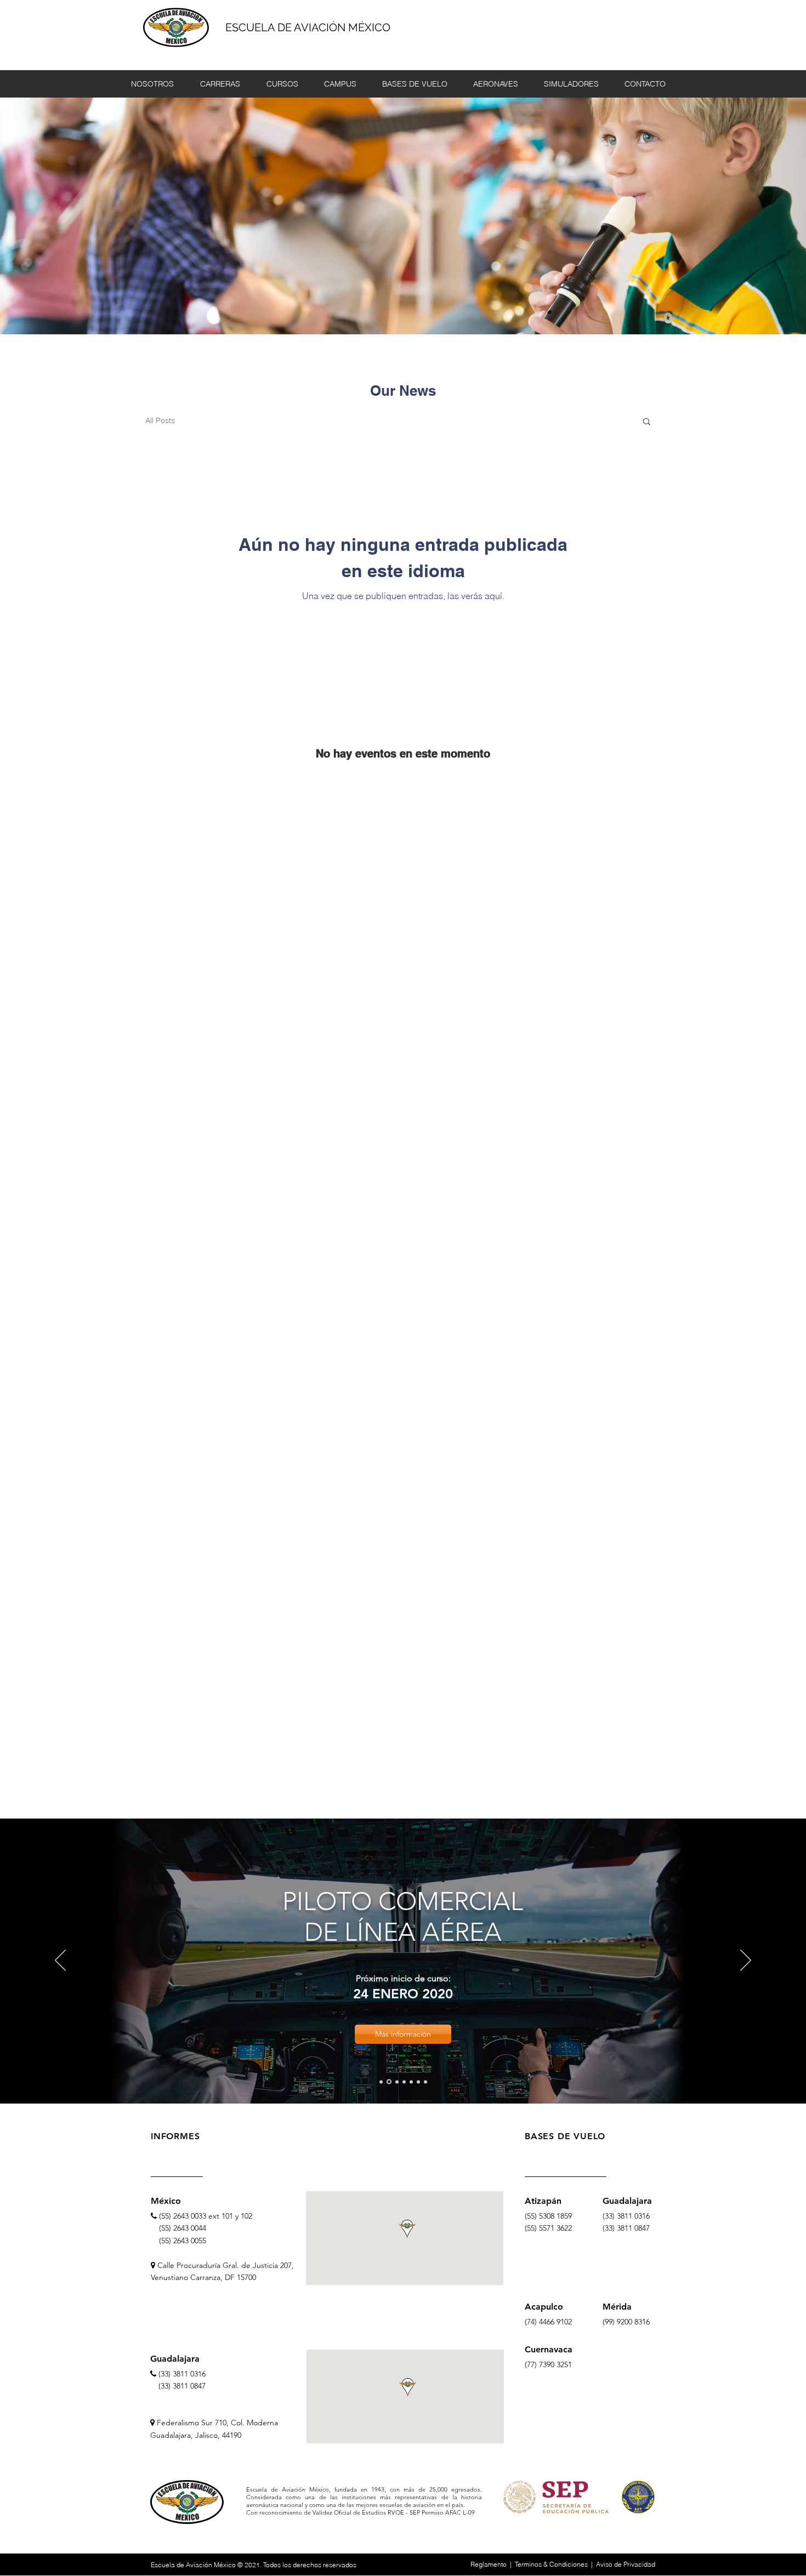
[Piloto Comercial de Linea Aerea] (389, 2082)
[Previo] (60, 1961)
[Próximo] (746, 1961)
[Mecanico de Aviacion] (418, 2082)
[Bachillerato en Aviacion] (425, 2082)
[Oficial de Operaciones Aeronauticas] (411, 2082)
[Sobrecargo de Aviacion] (404, 2082)
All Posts (160, 420)
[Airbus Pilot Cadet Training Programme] (381, 2082)
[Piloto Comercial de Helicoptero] (397, 2082)
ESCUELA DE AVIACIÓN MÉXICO (308, 27)
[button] (647, 422)
